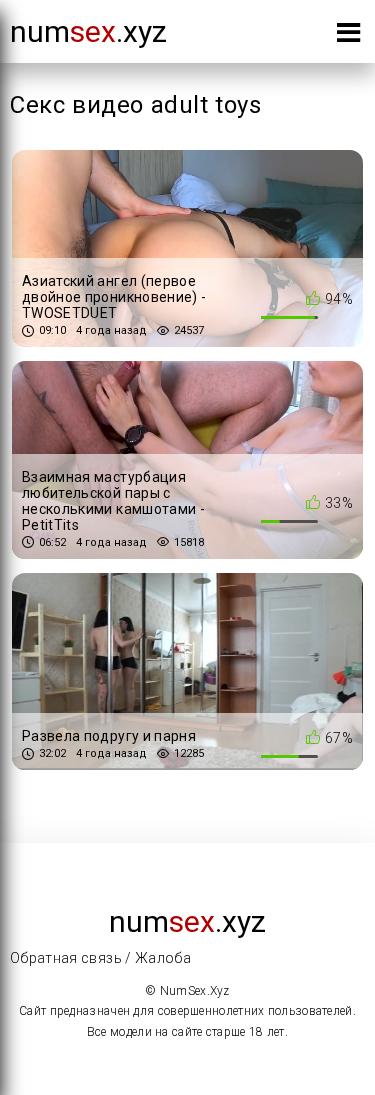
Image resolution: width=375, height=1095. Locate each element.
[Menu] (348, 36)
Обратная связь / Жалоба (100, 958)
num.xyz (88, 31)
